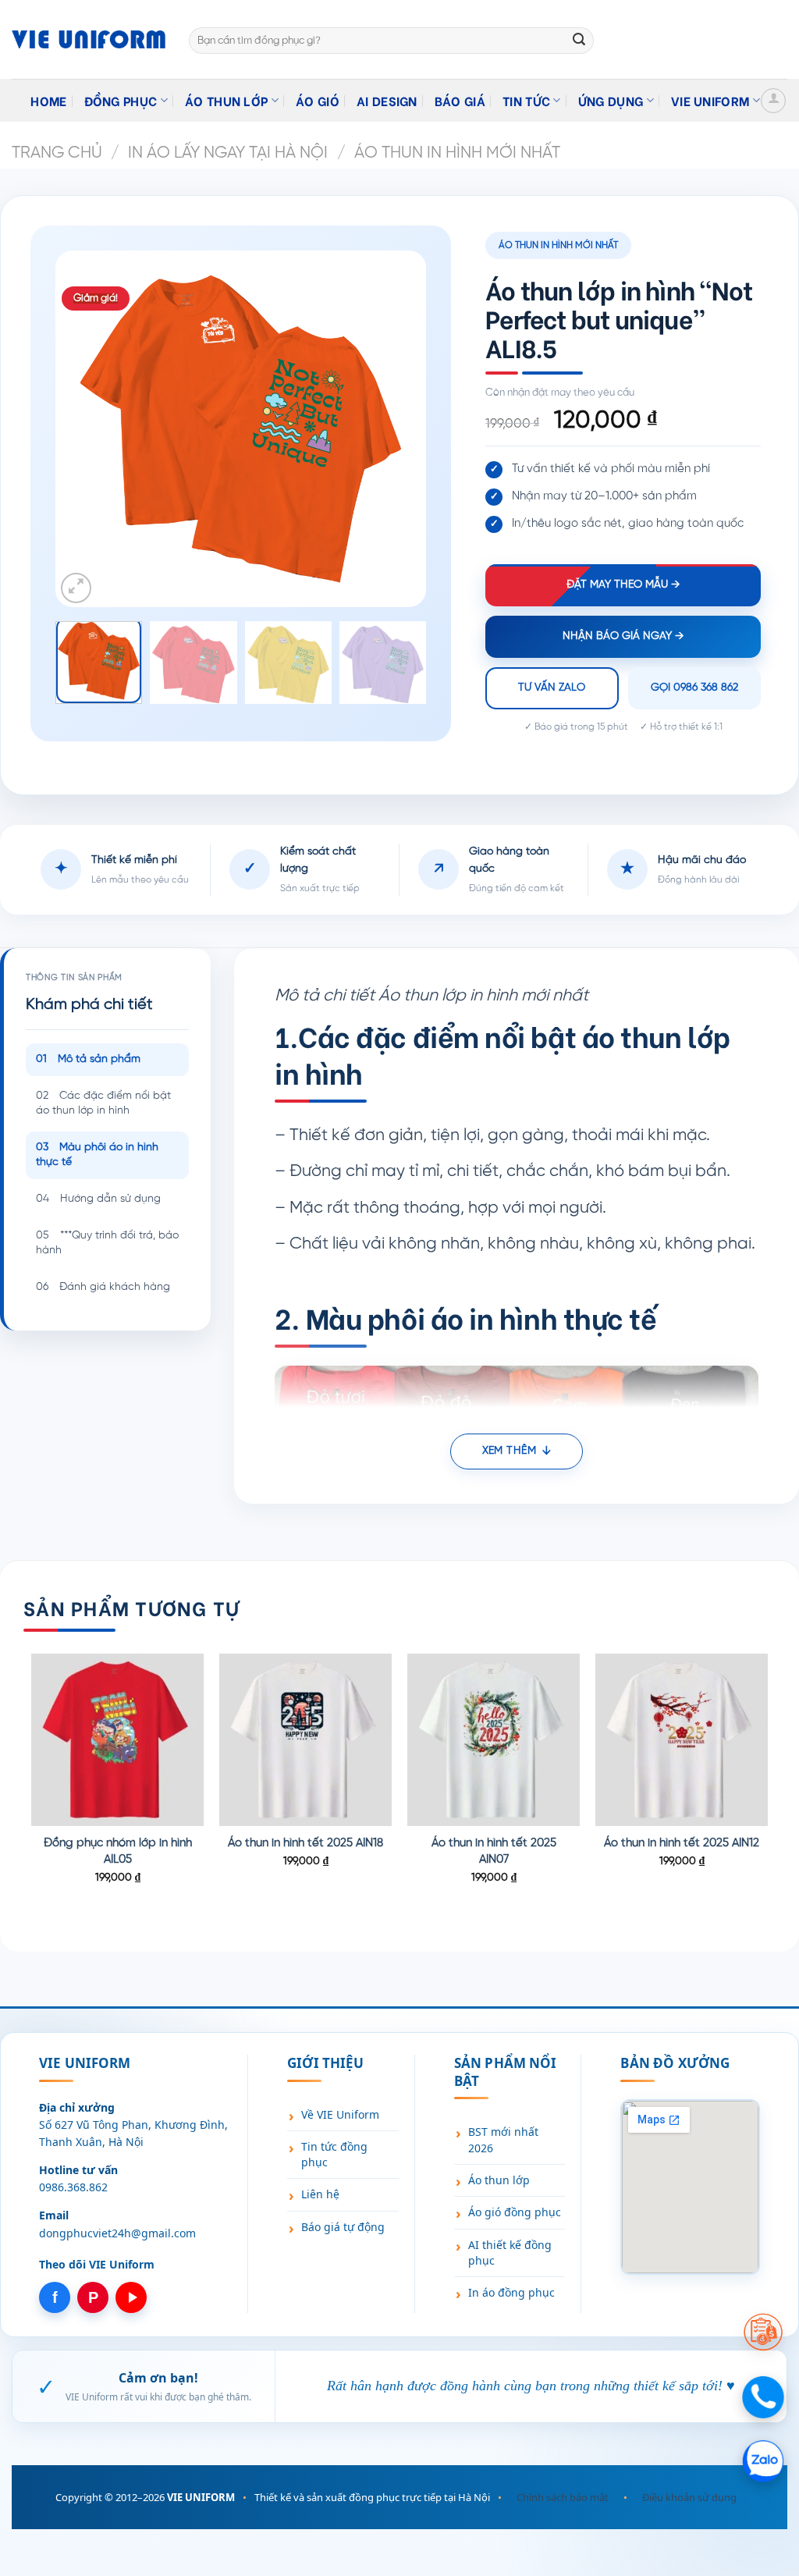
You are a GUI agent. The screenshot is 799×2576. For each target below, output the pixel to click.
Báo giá (460, 100)
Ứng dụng (611, 100)
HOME (48, 100)
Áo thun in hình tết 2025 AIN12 (682, 1843)
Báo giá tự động (343, 2227)
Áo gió (318, 100)
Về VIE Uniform (340, 2114)
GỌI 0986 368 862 (694, 688)
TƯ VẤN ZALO (552, 688)
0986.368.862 (73, 2187)
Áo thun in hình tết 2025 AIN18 (305, 1843)
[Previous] (99, 429)
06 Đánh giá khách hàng (103, 1287)
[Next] (382, 429)
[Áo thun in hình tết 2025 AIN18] (305, 1740)
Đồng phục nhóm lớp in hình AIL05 (118, 1851)
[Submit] (579, 41)
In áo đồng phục (511, 2292)
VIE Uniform (710, 100)
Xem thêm (509, 1451)
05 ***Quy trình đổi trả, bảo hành (107, 1244)
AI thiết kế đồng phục (510, 2253)
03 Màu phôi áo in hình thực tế (97, 1155)
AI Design (387, 100)
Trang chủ (57, 153)
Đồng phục (121, 100)
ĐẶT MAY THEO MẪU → (623, 585)
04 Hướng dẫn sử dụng (98, 1199)
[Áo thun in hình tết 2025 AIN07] (494, 1740)
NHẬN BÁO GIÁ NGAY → (623, 636)
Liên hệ (320, 2194)
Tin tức (526, 100)
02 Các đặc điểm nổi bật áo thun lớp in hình (103, 1104)
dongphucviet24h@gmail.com (117, 2233)
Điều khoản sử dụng (689, 2497)
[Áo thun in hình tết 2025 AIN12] (682, 1740)
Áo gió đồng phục (515, 2212)
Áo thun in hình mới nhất (457, 153)
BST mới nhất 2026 (503, 2139)
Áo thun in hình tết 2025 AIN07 (494, 1851)
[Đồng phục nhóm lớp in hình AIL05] (117, 1740)
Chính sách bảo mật (563, 2497)
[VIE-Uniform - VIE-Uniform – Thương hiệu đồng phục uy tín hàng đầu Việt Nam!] (89, 39)
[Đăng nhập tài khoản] (773, 101)
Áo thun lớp (227, 100)
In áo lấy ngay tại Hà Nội (228, 153)
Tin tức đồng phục (334, 2154)
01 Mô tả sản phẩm (88, 1059)
